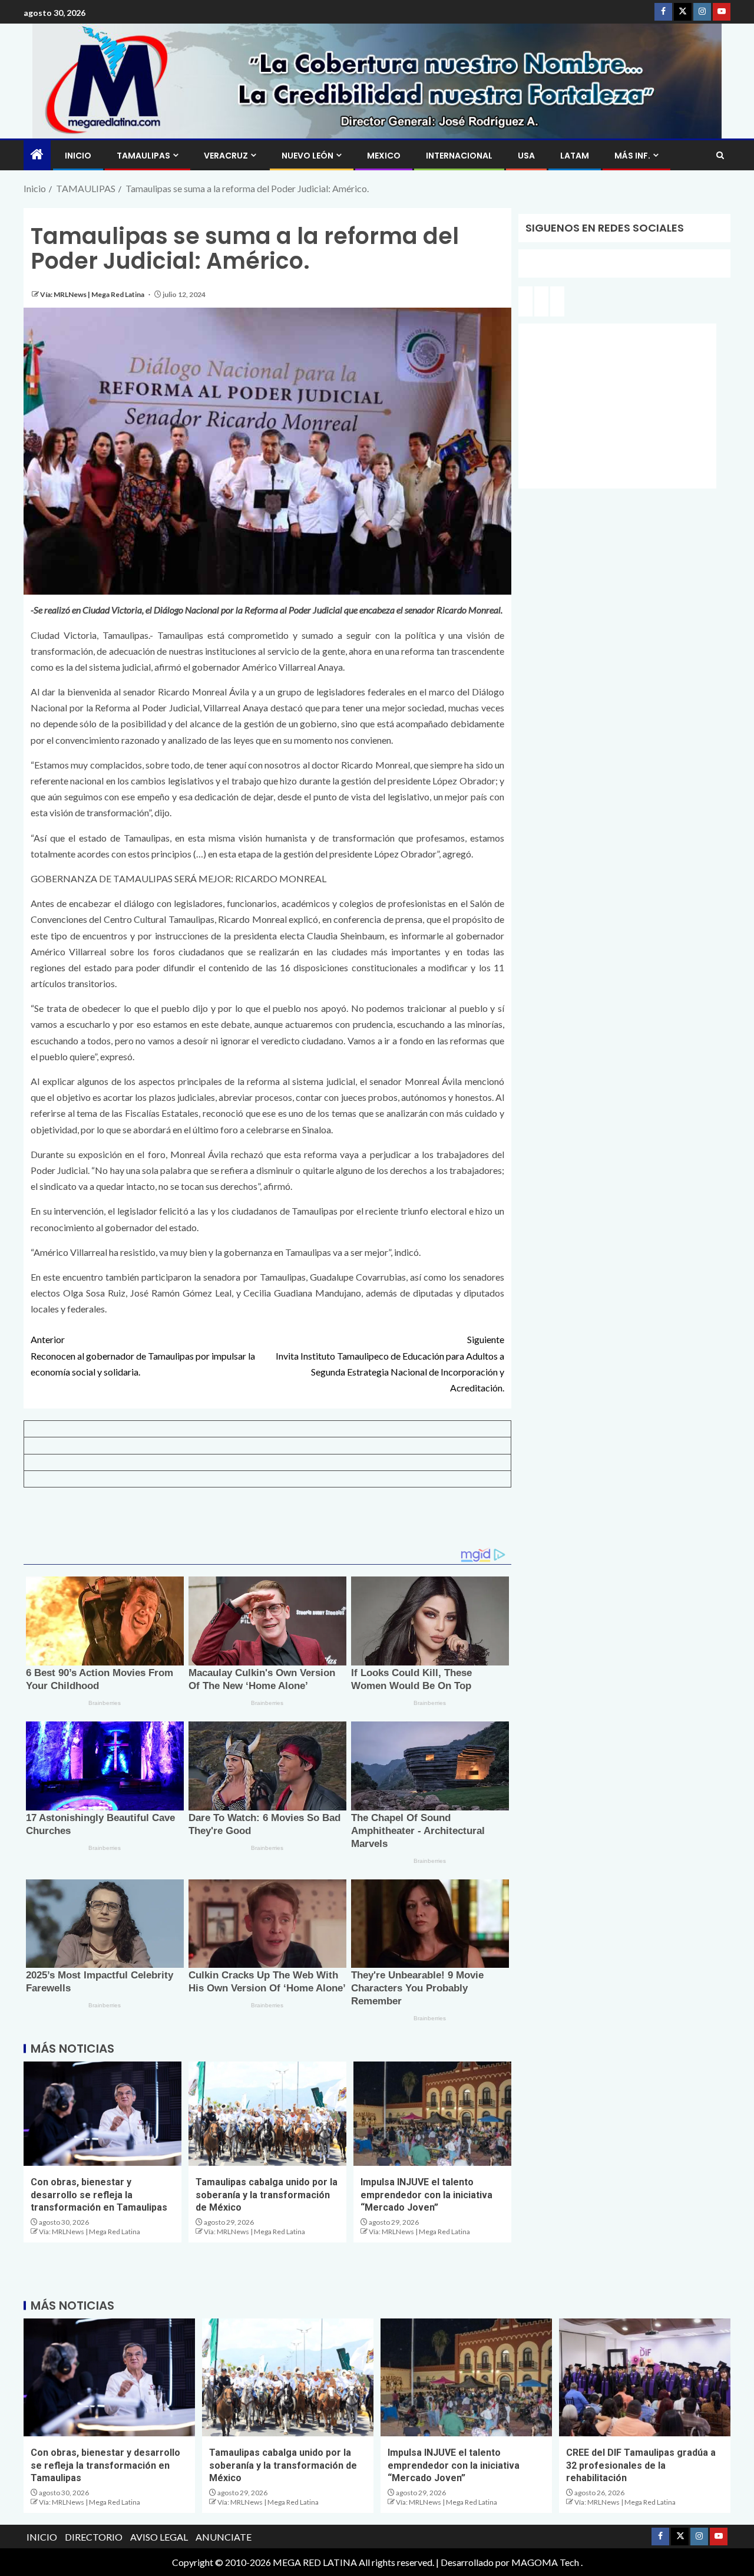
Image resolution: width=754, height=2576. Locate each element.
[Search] (720, 155)
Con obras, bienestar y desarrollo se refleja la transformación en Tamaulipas (99, 2195)
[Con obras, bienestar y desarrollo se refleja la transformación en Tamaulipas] (102, 2114)
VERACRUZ (226, 156)
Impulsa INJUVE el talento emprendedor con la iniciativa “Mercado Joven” (426, 2195)
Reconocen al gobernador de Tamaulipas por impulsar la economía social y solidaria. (143, 1355)
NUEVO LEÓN (307, 156)
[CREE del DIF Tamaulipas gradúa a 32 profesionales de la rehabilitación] (645, 2377)
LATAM (575, 156)
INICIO (78, 156)
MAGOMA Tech (545, 2562)
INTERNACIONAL (459, 156)
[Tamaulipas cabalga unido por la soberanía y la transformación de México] (267, 2114)
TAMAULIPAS (143, 156)
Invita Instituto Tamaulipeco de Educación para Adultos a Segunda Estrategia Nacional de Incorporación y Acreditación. (390, 1363)
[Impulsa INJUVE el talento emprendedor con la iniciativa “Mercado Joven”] (432, 2114)
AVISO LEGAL (159, 2537)
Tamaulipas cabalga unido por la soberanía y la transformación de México (267, 2195)
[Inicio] (37, 155)
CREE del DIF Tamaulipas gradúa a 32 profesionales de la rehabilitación (641, 2465)
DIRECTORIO (94, 2537)
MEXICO (384, 156)
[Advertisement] (267, 1522)
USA (526, 156)
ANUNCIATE (224, 2537)
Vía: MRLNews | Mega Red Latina (93, 294)
